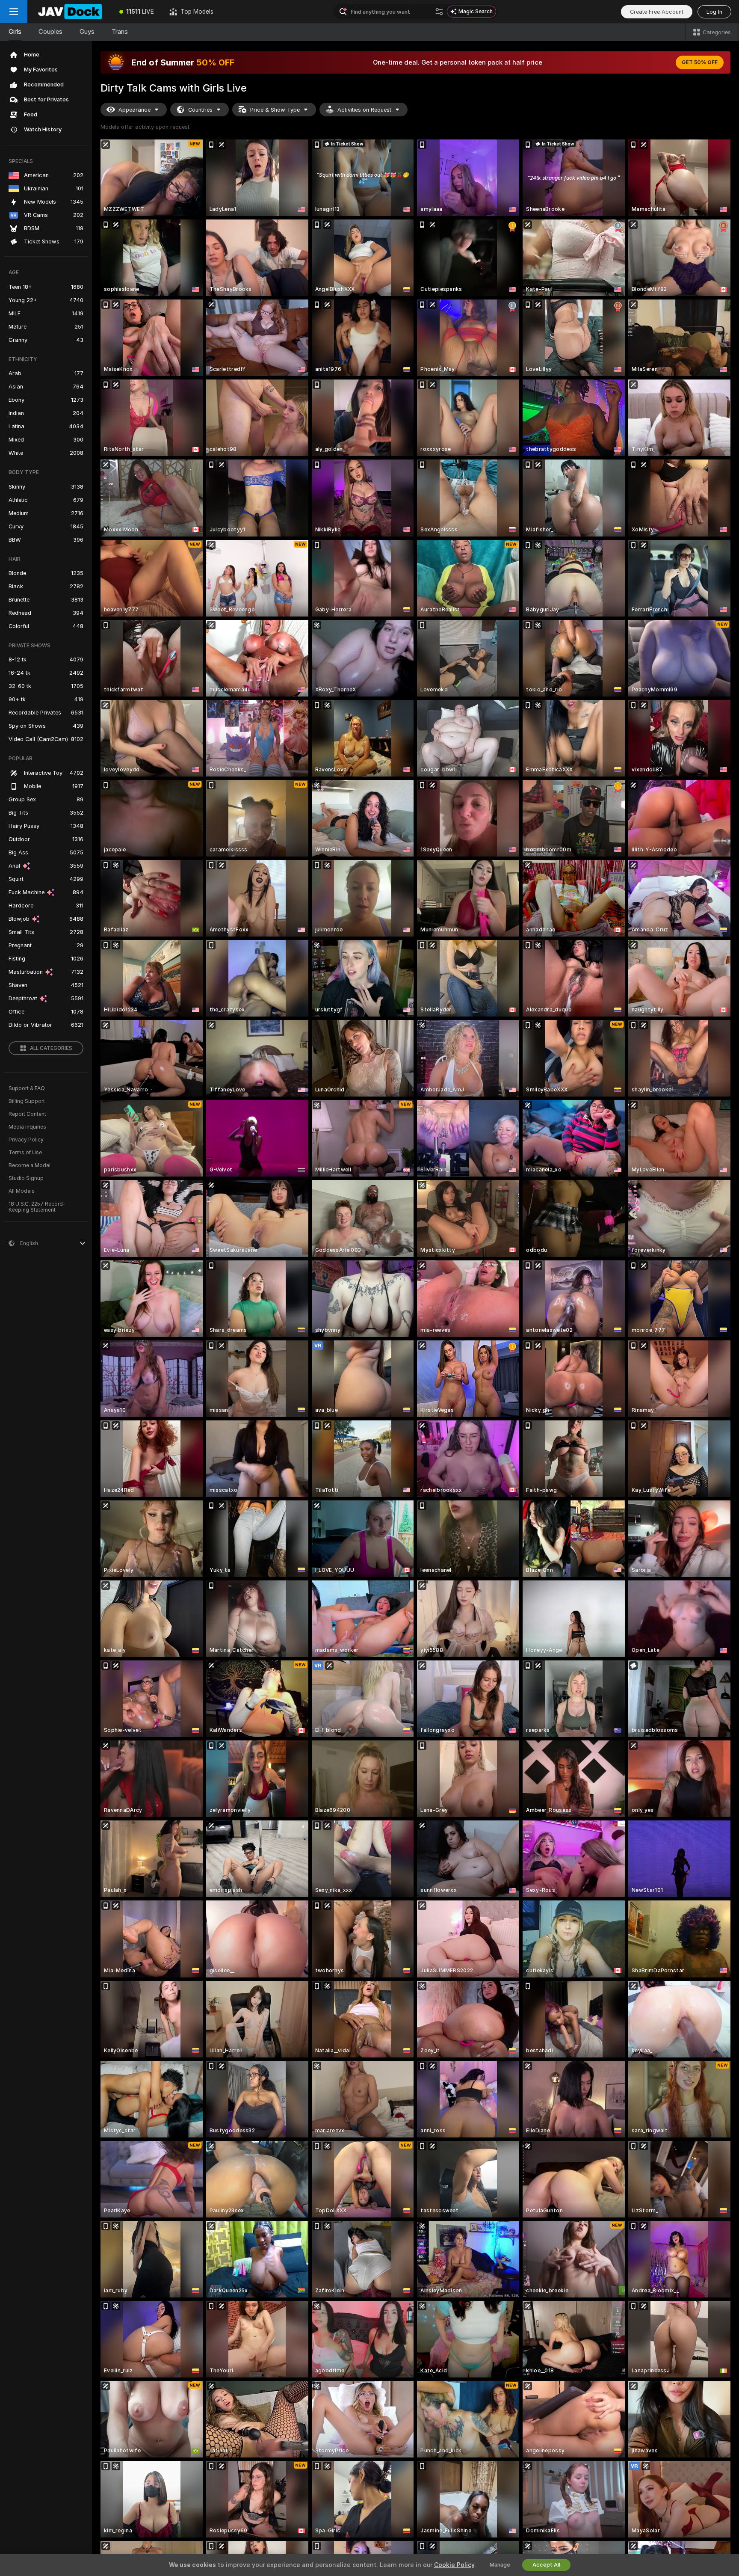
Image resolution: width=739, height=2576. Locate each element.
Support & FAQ (27, 1088)
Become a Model (30, 1165)
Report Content (27, 1114)
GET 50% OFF (700, 62)
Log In (714, 12)
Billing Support (27, 1101)
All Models (22, 1191)
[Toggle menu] (14, 12)
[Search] (439, 12)
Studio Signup (26, 1178)
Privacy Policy (26, 1140)
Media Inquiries (27, 1127)
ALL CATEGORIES (51, 1048)
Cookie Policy (454, 2565)
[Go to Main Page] (69, 12)
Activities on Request (364, 110)
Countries (200, 110)
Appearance (134, 110)
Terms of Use (25, 1153)
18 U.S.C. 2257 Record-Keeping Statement (37, 1207)
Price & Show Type (275, 110)
